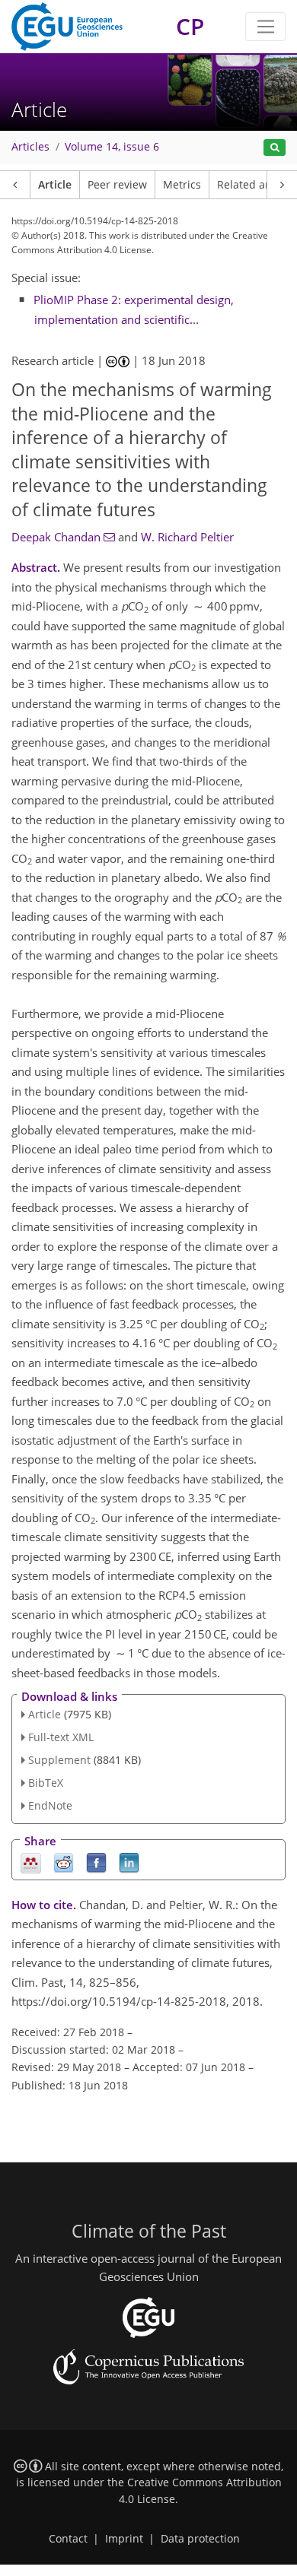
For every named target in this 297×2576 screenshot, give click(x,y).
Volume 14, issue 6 (112, 147)
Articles (30, 147)
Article (55, 185)
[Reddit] (64, 1862)
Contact (68, 2539)
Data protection (200, 2539)
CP (190, 26)
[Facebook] (96, 1862)
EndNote (50, 1805)
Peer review (117, 185)
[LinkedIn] (129, 1862)
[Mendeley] (31, 1862)
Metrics (182, 185)
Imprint (124, 2539)
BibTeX (46, 1783)
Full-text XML (61, 1737)
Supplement (59, 1760)
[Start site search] (275, 148)
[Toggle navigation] (265, 27)
